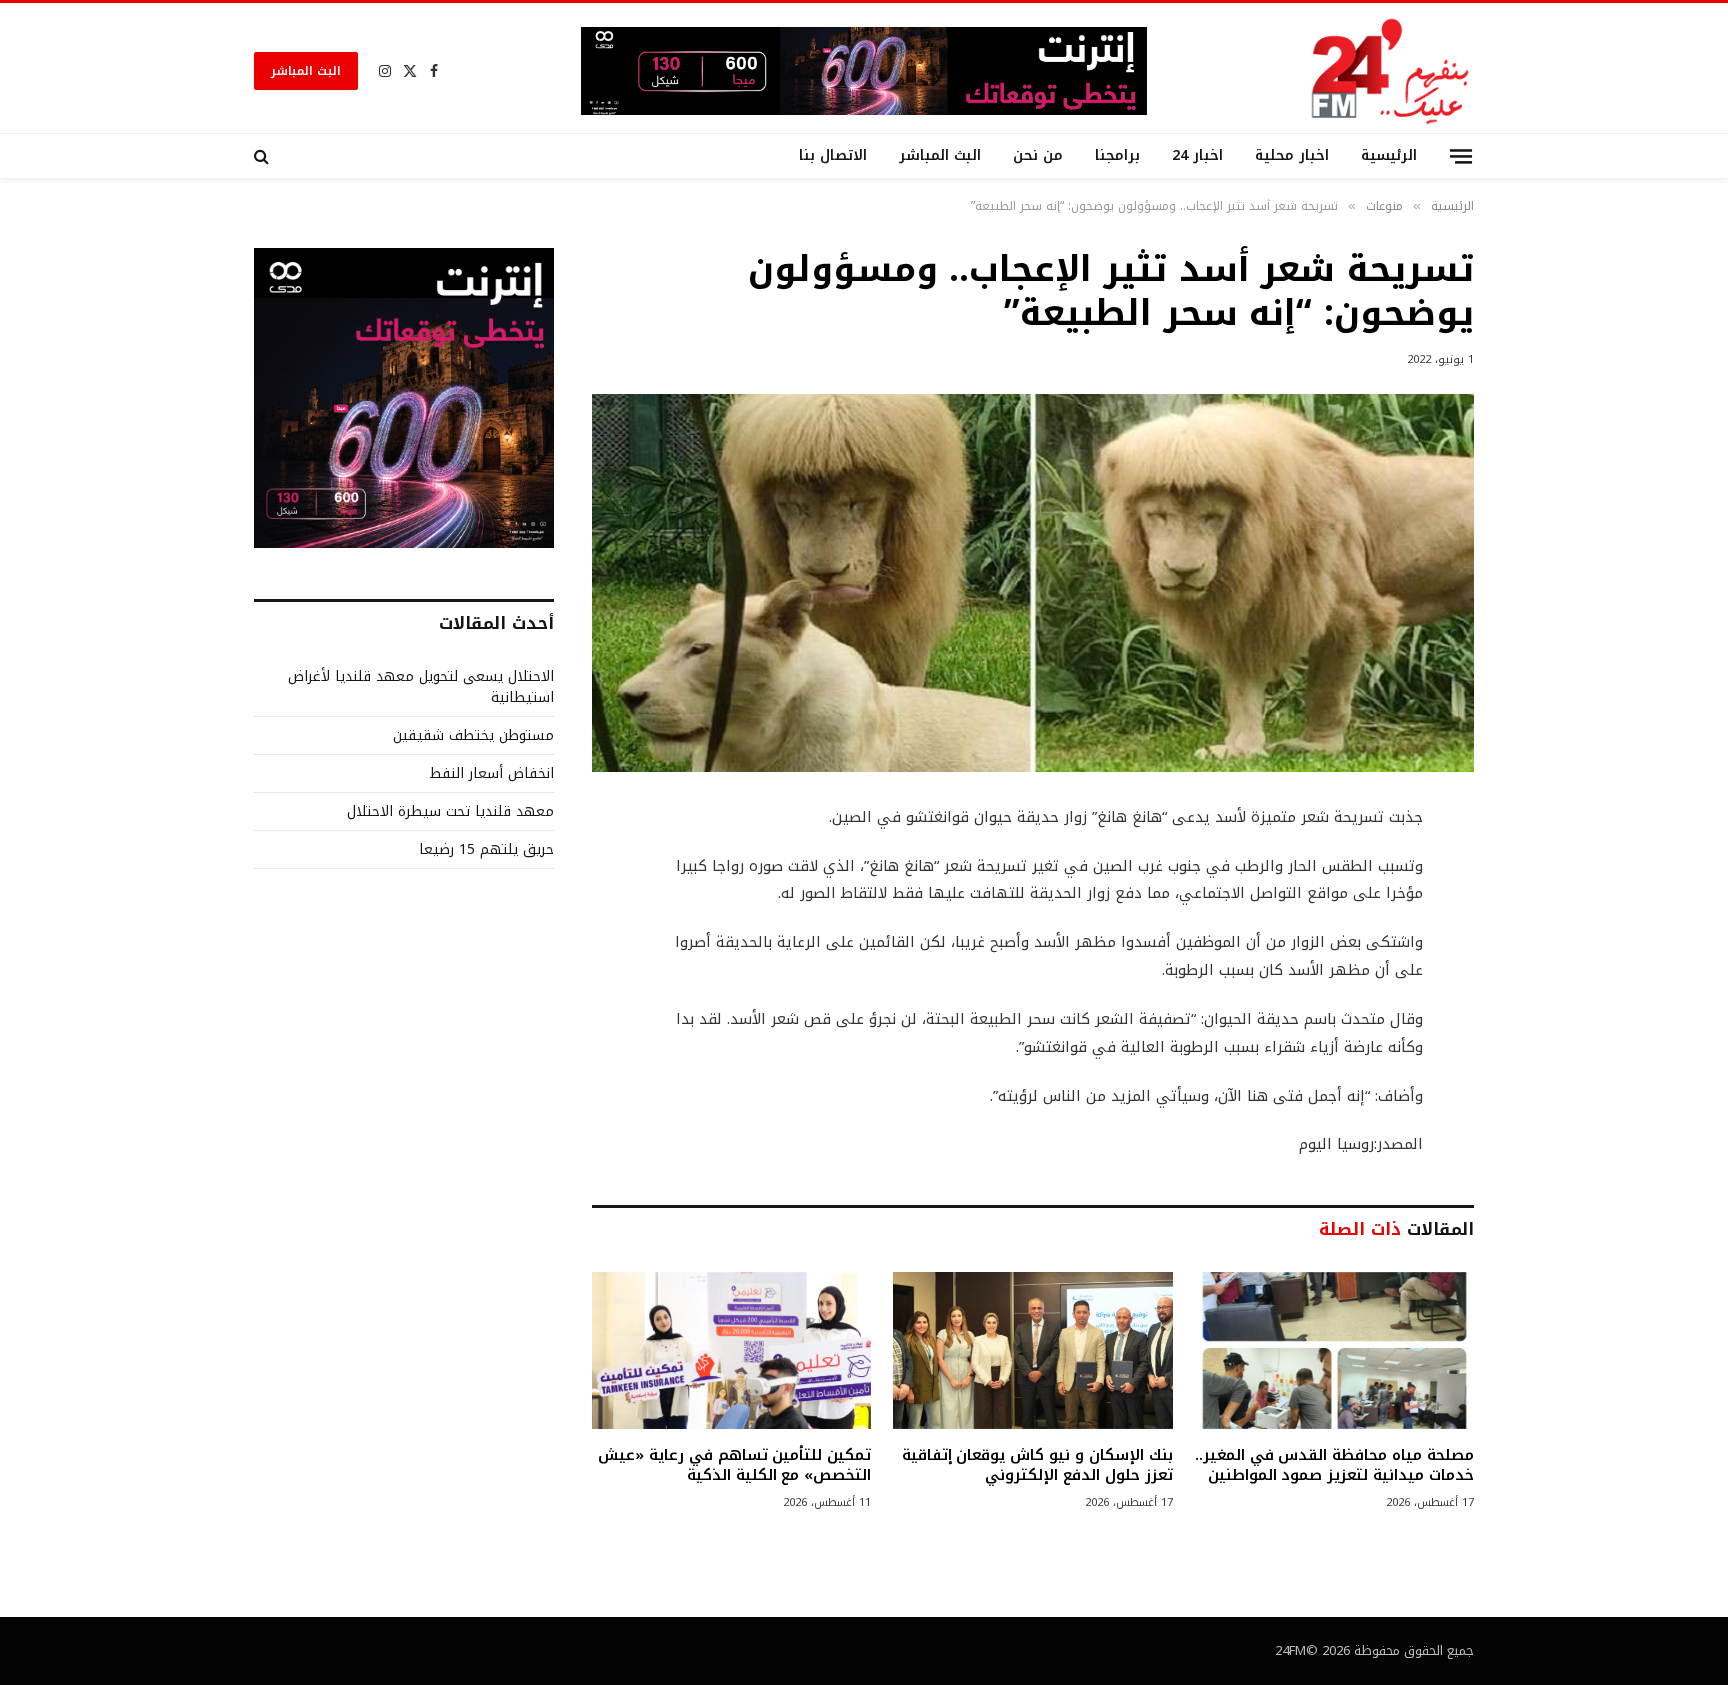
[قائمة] (1461, 155)
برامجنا (1117, 155)
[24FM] (1390, 70)
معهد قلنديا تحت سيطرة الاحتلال (450, 811)
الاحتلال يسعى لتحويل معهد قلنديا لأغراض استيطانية (421, 687)
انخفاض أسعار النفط (491, 773)
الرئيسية (1389, 155)
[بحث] (263, 156)
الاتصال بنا (833, 155)
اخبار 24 (1197, 155)
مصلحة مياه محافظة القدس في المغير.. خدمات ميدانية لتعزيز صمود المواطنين (1334, 1465)
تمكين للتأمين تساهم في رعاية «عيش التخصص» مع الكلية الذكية (734, 1465)
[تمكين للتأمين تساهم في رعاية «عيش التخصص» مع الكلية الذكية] (731, 1350)
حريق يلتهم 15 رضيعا (486, 849)
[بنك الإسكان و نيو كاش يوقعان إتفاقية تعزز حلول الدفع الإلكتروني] (1032, 1350)
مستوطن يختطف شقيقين (473, 735)
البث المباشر (306, 71)
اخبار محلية (1292, 155)
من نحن (1038, 155)
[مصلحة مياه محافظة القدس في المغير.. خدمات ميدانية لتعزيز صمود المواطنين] (1334, 1350)
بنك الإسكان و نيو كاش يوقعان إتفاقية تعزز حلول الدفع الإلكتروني (1037, 1465)
